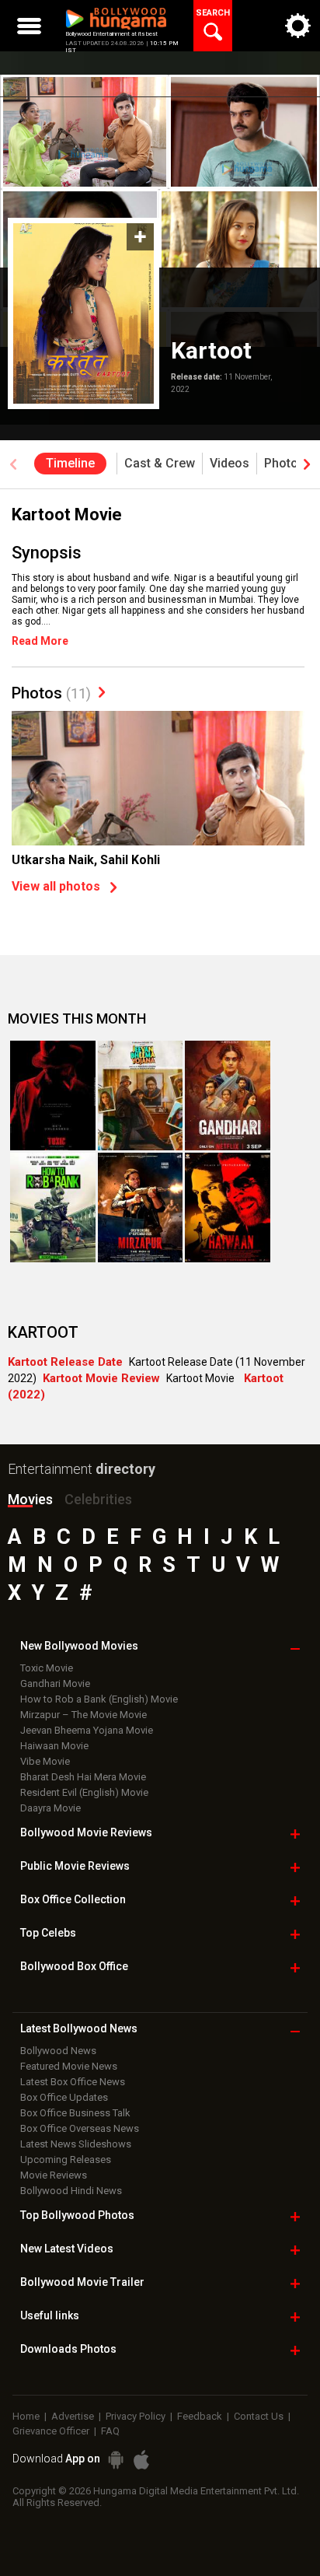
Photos (51, 693)
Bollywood (82, 2282)
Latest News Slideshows (76, 2144)
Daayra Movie (50, 1808)
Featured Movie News (69, 2066)
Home (26, 2416)
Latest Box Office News (73, 2082)
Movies (30, 1499)
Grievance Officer (51, 2431)
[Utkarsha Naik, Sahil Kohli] (158, 821)
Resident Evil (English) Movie (84, 1792)
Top (48, 1933)
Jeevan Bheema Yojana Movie (87, 1730)
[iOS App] (141, 2460)
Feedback (200, 2416)
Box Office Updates (64, 2097)
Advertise (73, 2416)
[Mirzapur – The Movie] (141, 1207)
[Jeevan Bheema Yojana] (141, 1095)
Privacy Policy (136, 2416)
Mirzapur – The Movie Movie (83, 1715)
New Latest (67, 2249)
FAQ (110, 2431)
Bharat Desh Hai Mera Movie (83, 1777)
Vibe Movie (45, 1761)
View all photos (56, 886)
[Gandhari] (228, 1095)
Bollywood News (58, 2051)
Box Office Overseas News (80, 2128)
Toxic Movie (47, 1668)
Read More (40, 641)
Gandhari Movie (55, 1683)
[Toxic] (53, 1095)
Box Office (73, 1899)
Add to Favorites (140, 237)
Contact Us (259, 2416)
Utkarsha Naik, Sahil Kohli (86, 860)
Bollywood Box (74, 1966)
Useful (50, 2315)
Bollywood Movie (86, 1832)
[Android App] (116, 2460)
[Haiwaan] (228, 1207)
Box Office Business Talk (75, 2113)
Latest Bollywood (79, 2028)
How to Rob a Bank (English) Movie (99, 1699)
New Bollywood (79, 1646)
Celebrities (98, 1499)
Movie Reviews (54, 2175)
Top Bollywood (77, 2215)
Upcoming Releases (66, 2159)
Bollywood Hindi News (71, 2191)
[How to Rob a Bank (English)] (53, 1207)
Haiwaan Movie (54, 1746)
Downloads (68, 2349)
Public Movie (75, 1866)
